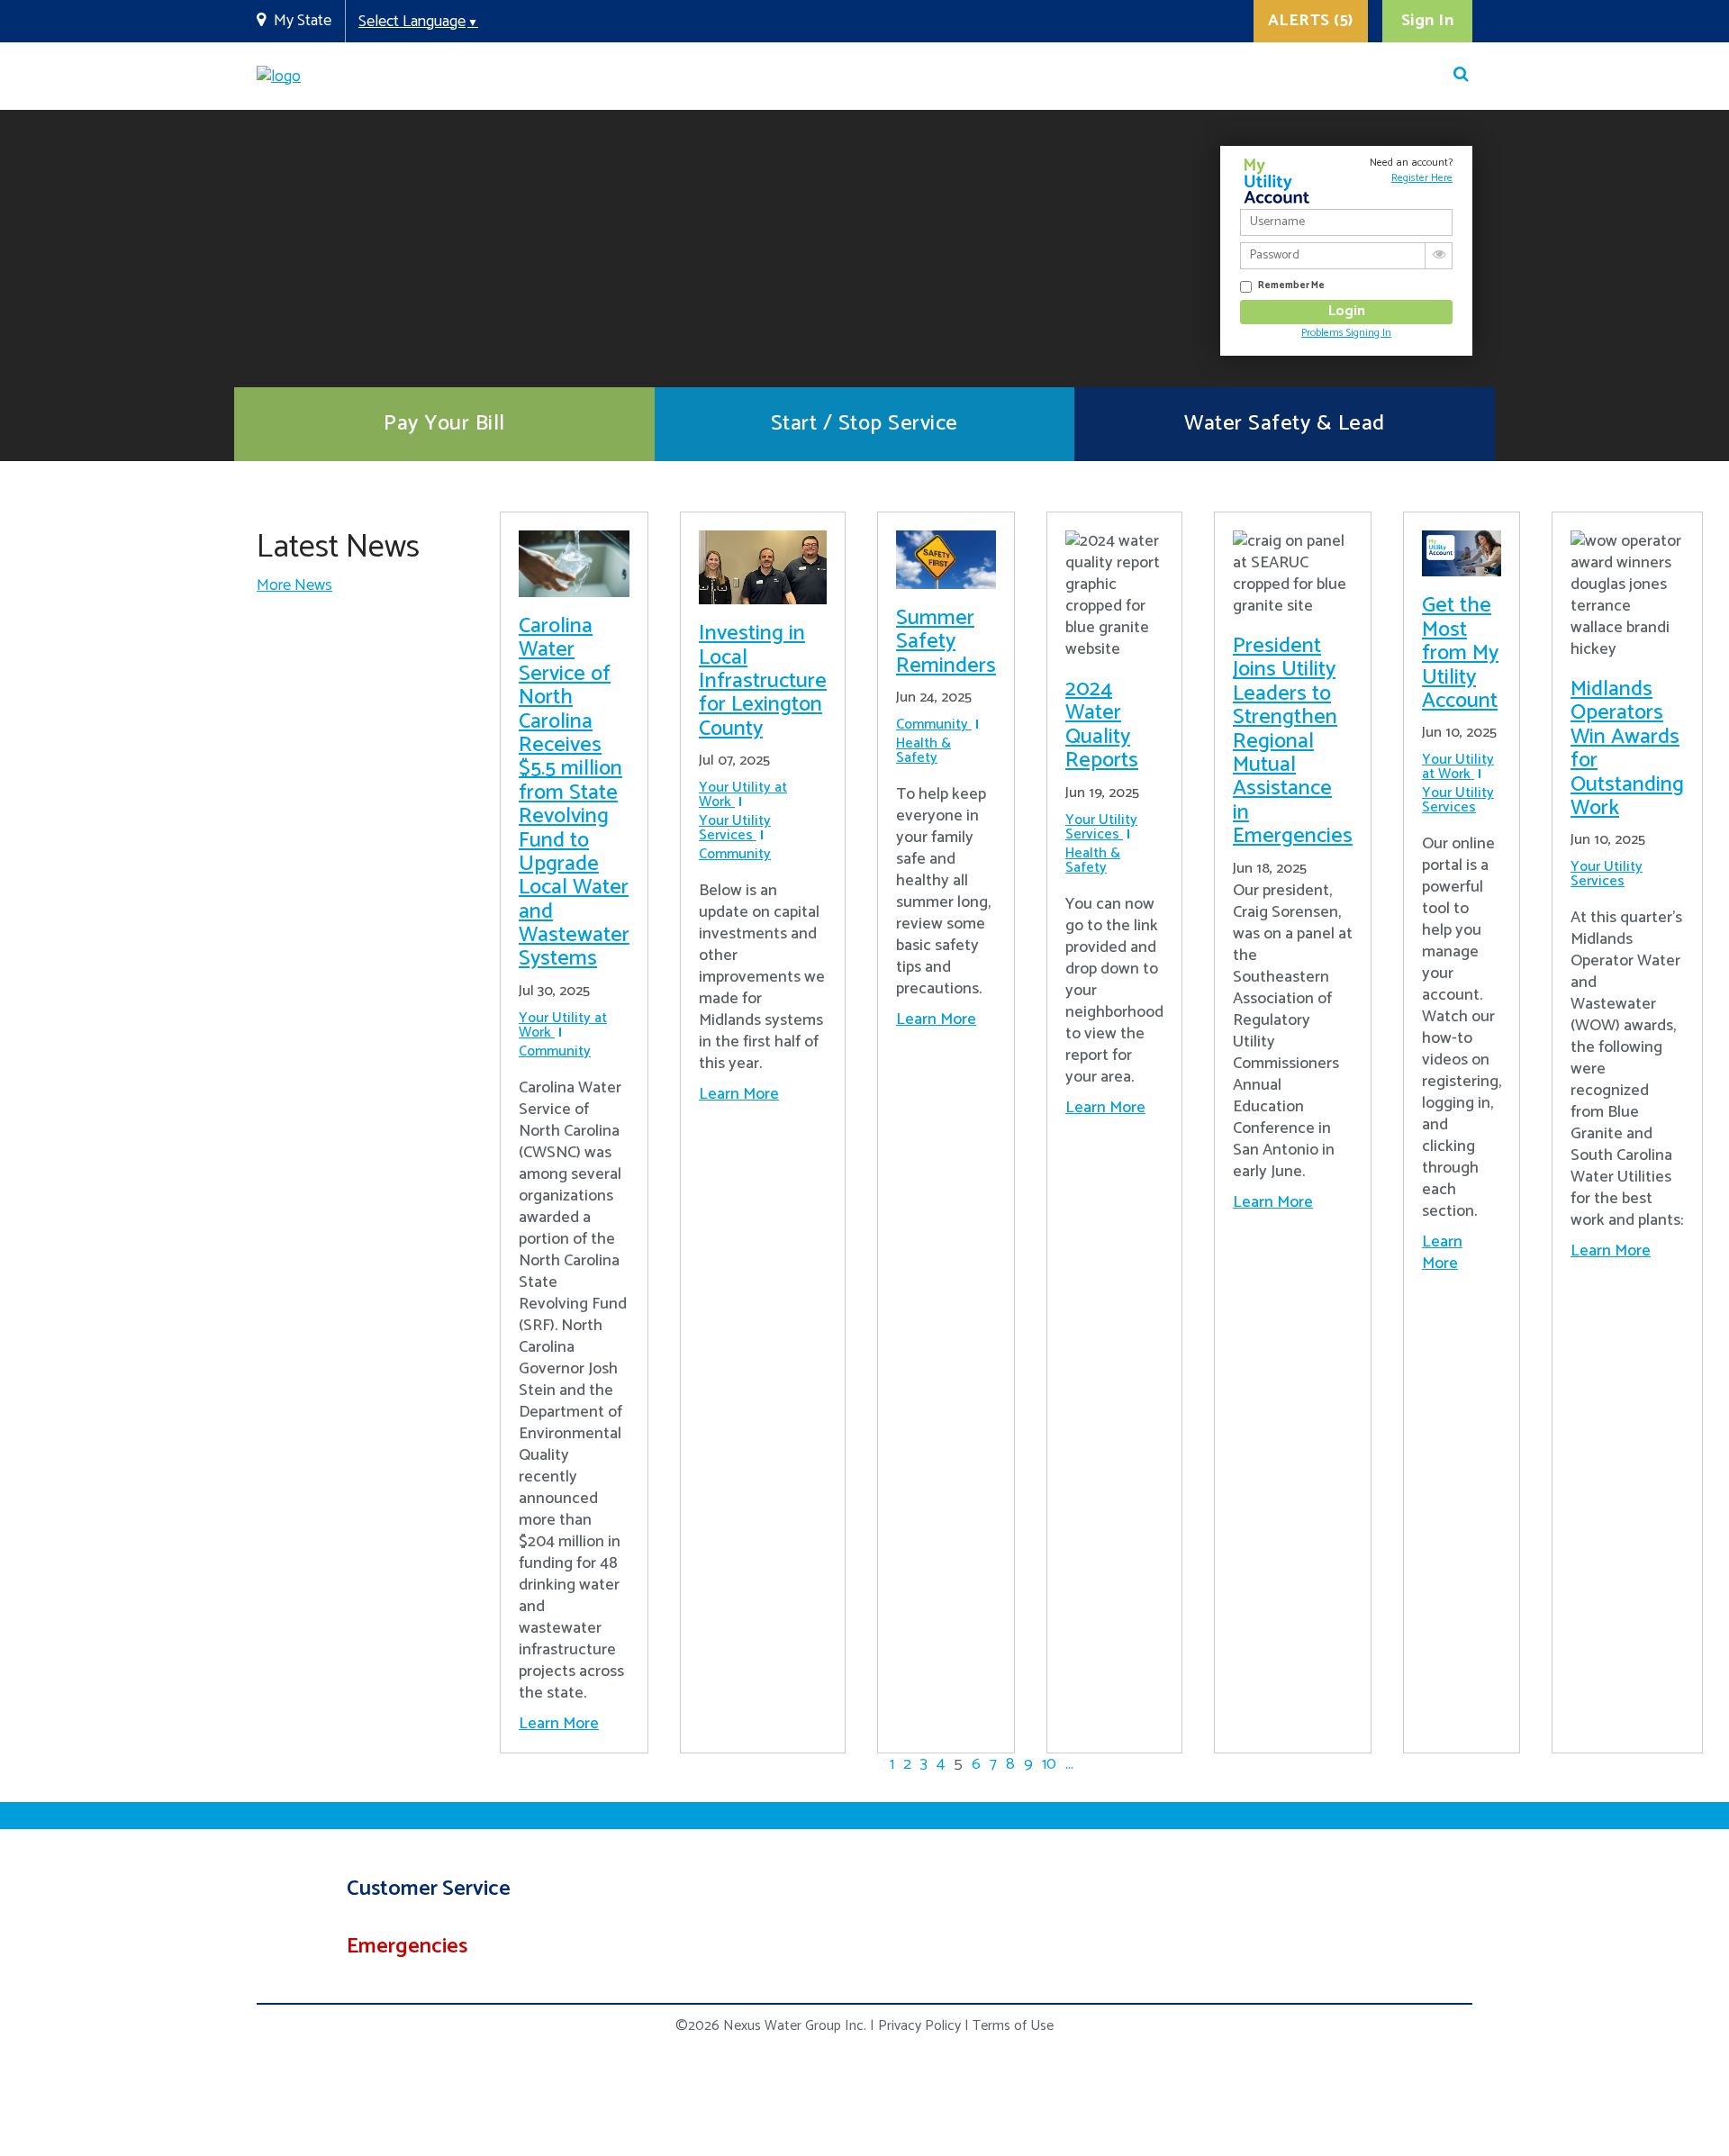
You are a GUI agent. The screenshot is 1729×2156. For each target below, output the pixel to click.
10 (1049, 1764)
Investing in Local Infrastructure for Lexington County (763, 681)
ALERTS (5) (1311, 21)
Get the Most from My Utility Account (1460, 653)
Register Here (1422, 178)
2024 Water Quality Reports (1102, 725)
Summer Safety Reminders (946, 642)
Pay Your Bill (444, 424)
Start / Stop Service (864, 424)
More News (294, 585)
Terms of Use (1013, 2026)
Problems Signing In (1346, 333)
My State (303, 21)
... (1069, 1764)
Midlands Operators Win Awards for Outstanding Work (1627, 749)
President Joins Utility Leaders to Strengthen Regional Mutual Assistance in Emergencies (1293, 741)
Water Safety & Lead (1285, 424)
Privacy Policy (919, 2026)
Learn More (559, 1724)
